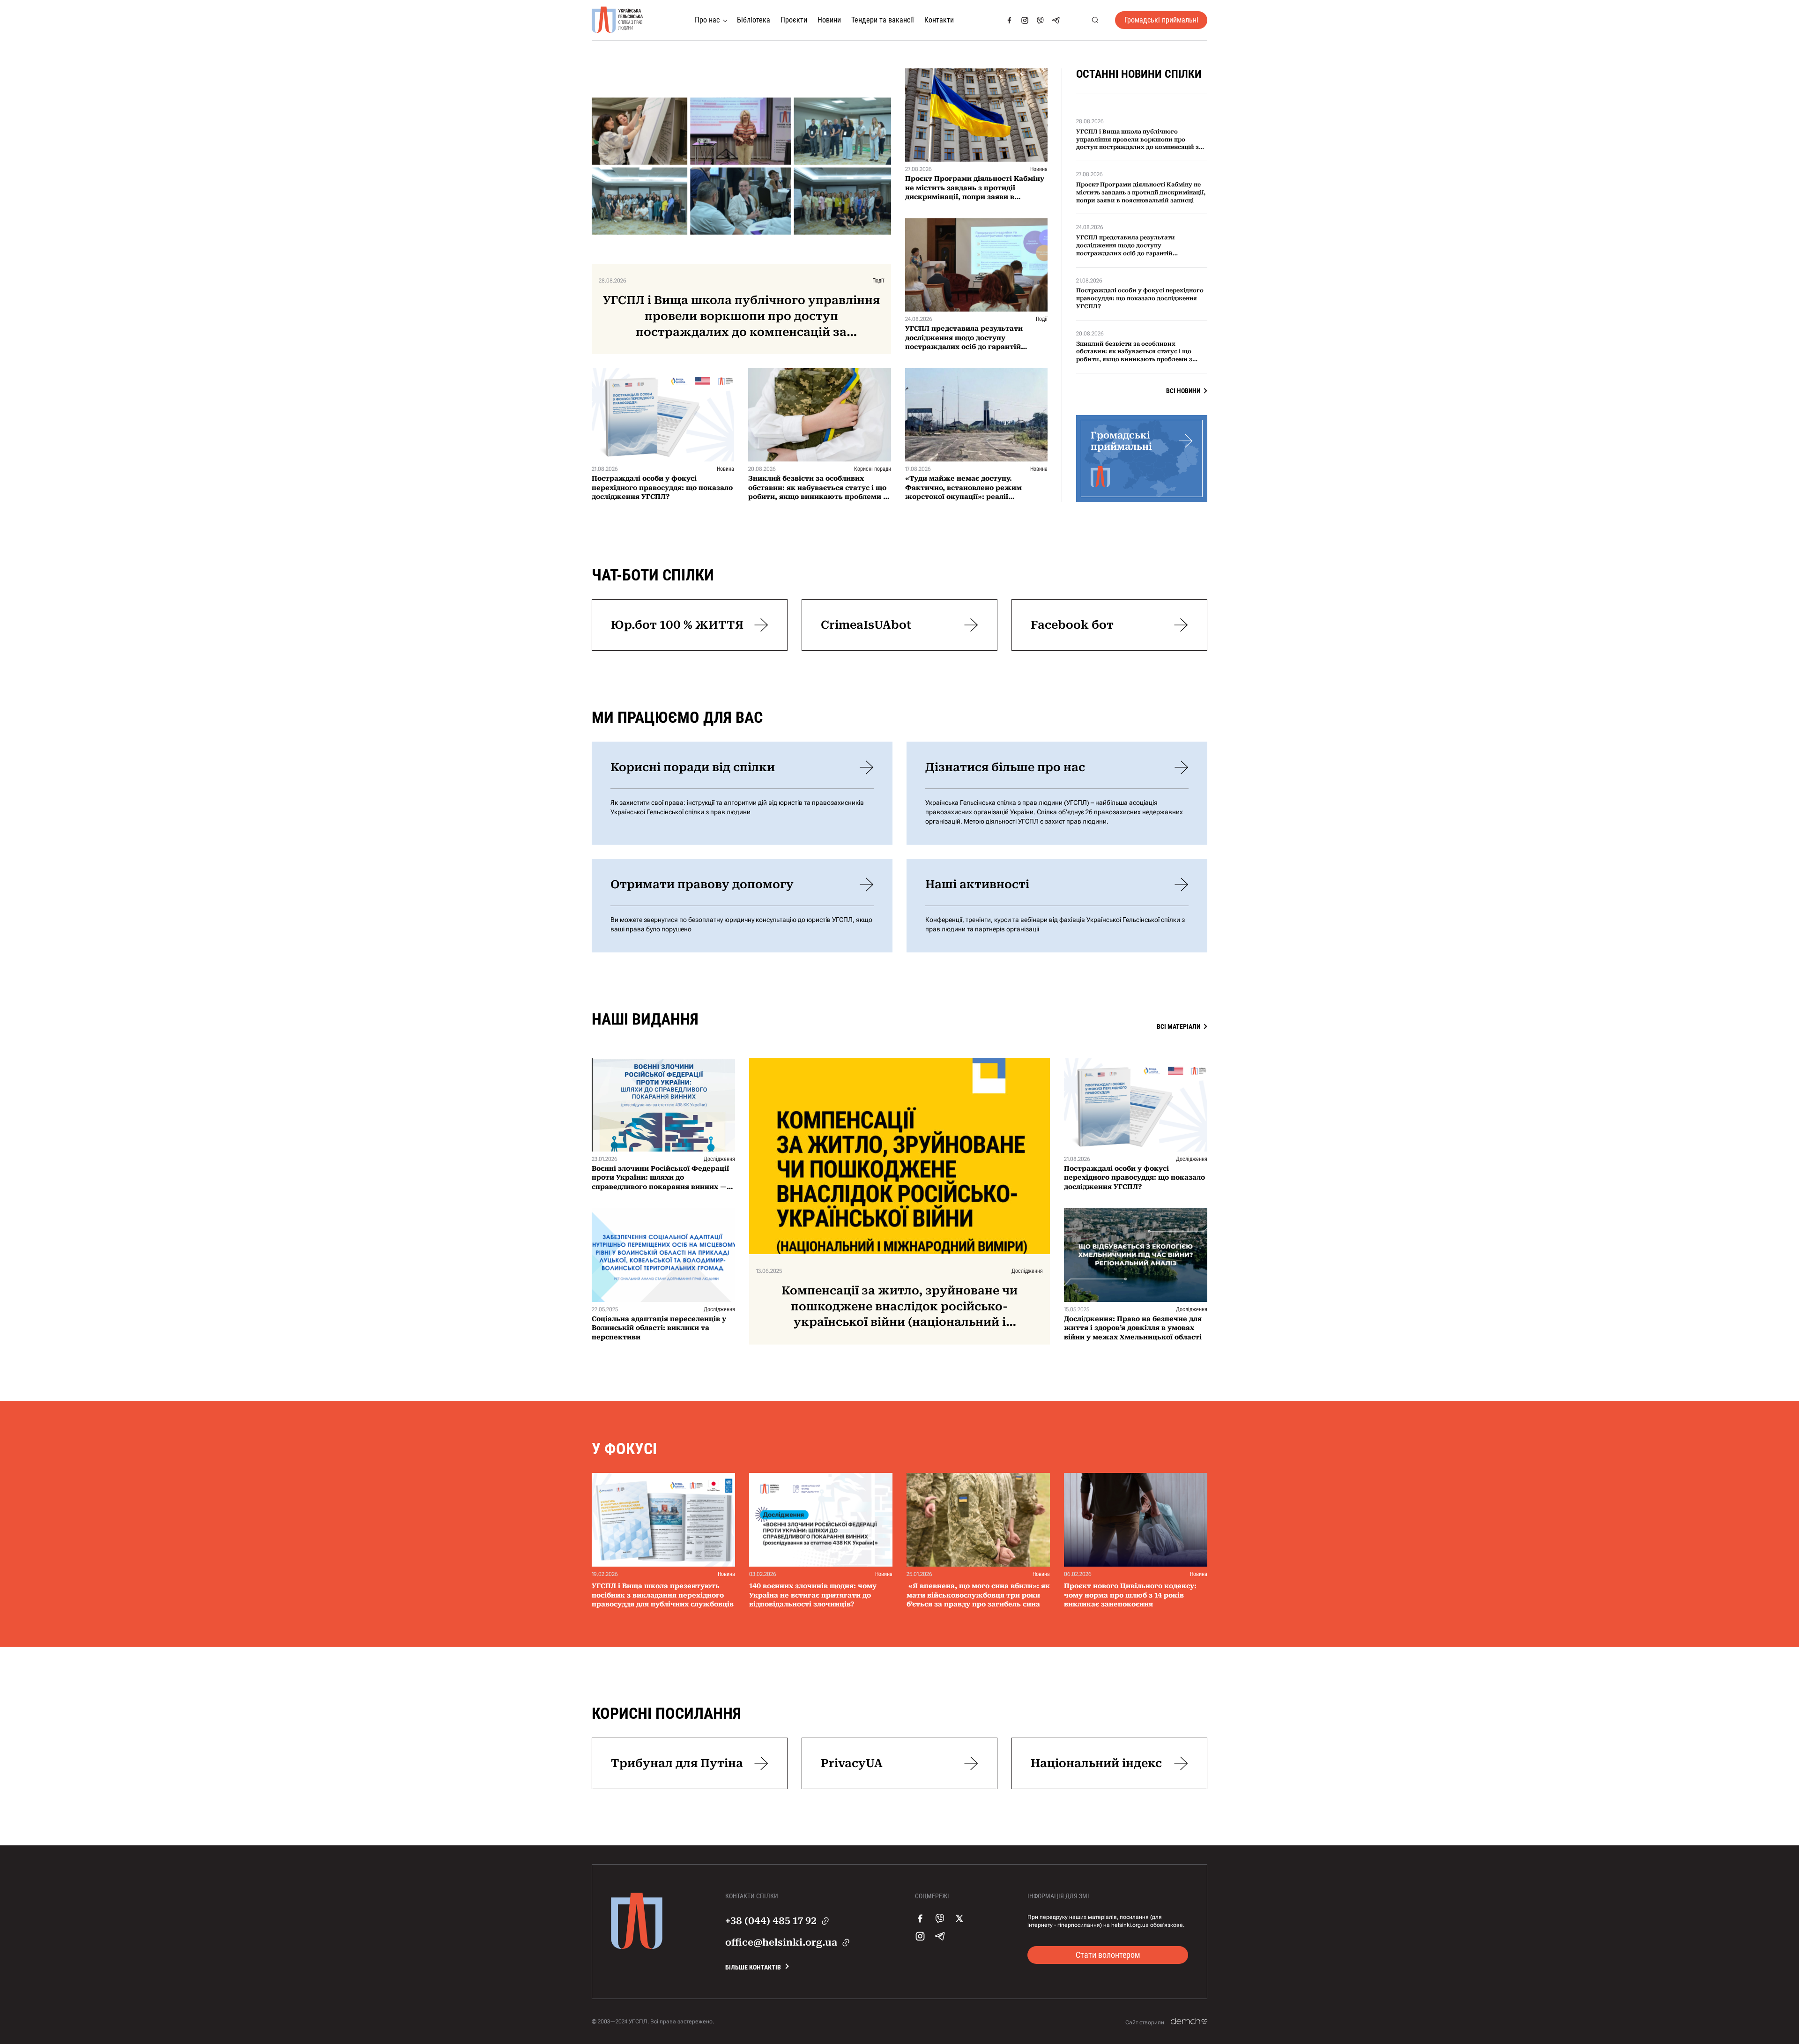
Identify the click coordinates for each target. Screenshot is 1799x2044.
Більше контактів (753, 1967)
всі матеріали (1178, 1026)
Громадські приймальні (1161, 20)
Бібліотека (754, 20)
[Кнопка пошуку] (1095, 20)
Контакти (939, 20)
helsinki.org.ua (1130, 1925)
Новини (829, 20)
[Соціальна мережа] (1009, 20)
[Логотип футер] (637, 1947)
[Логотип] (617, 20)
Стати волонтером (1108, 1955)
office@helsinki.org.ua (781, 1942)
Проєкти (794, 20)
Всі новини (1183, 391)
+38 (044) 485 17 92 (771, 1921)
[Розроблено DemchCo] (1189, 2022)
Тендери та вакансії (883, 20)
